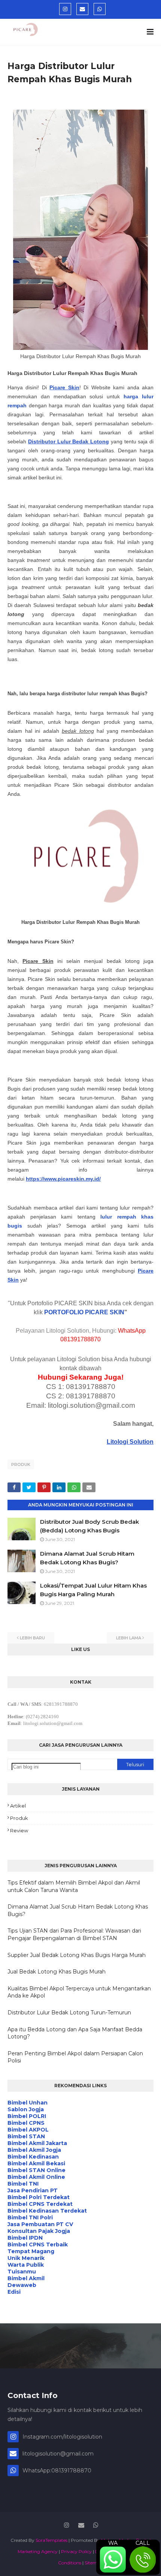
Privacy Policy (76, 2551)
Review (19, 1830)
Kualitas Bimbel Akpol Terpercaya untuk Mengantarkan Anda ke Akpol (79, 1992)
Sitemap (94, 2563)
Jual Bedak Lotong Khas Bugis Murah (57, 1972)
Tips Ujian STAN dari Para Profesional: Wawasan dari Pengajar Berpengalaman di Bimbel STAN (74, 1934)
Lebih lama (129, 1638)
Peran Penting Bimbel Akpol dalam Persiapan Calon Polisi (75, 2057)
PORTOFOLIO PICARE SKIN (84, 1312)
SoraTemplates (51, 2540)
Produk (21, 1464)
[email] (82, 9)
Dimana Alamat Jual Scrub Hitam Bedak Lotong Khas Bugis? (78, 1910)
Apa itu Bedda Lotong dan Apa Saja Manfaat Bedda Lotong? (75, 2033)
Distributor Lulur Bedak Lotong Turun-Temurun (69, 2013)
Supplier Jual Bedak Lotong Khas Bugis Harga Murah (77, 1955)
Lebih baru (32, 1638)
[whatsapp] (100, 9)
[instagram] (65, 9)
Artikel (18, 1806)
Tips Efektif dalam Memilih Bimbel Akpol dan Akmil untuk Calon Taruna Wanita (74, 1886)
